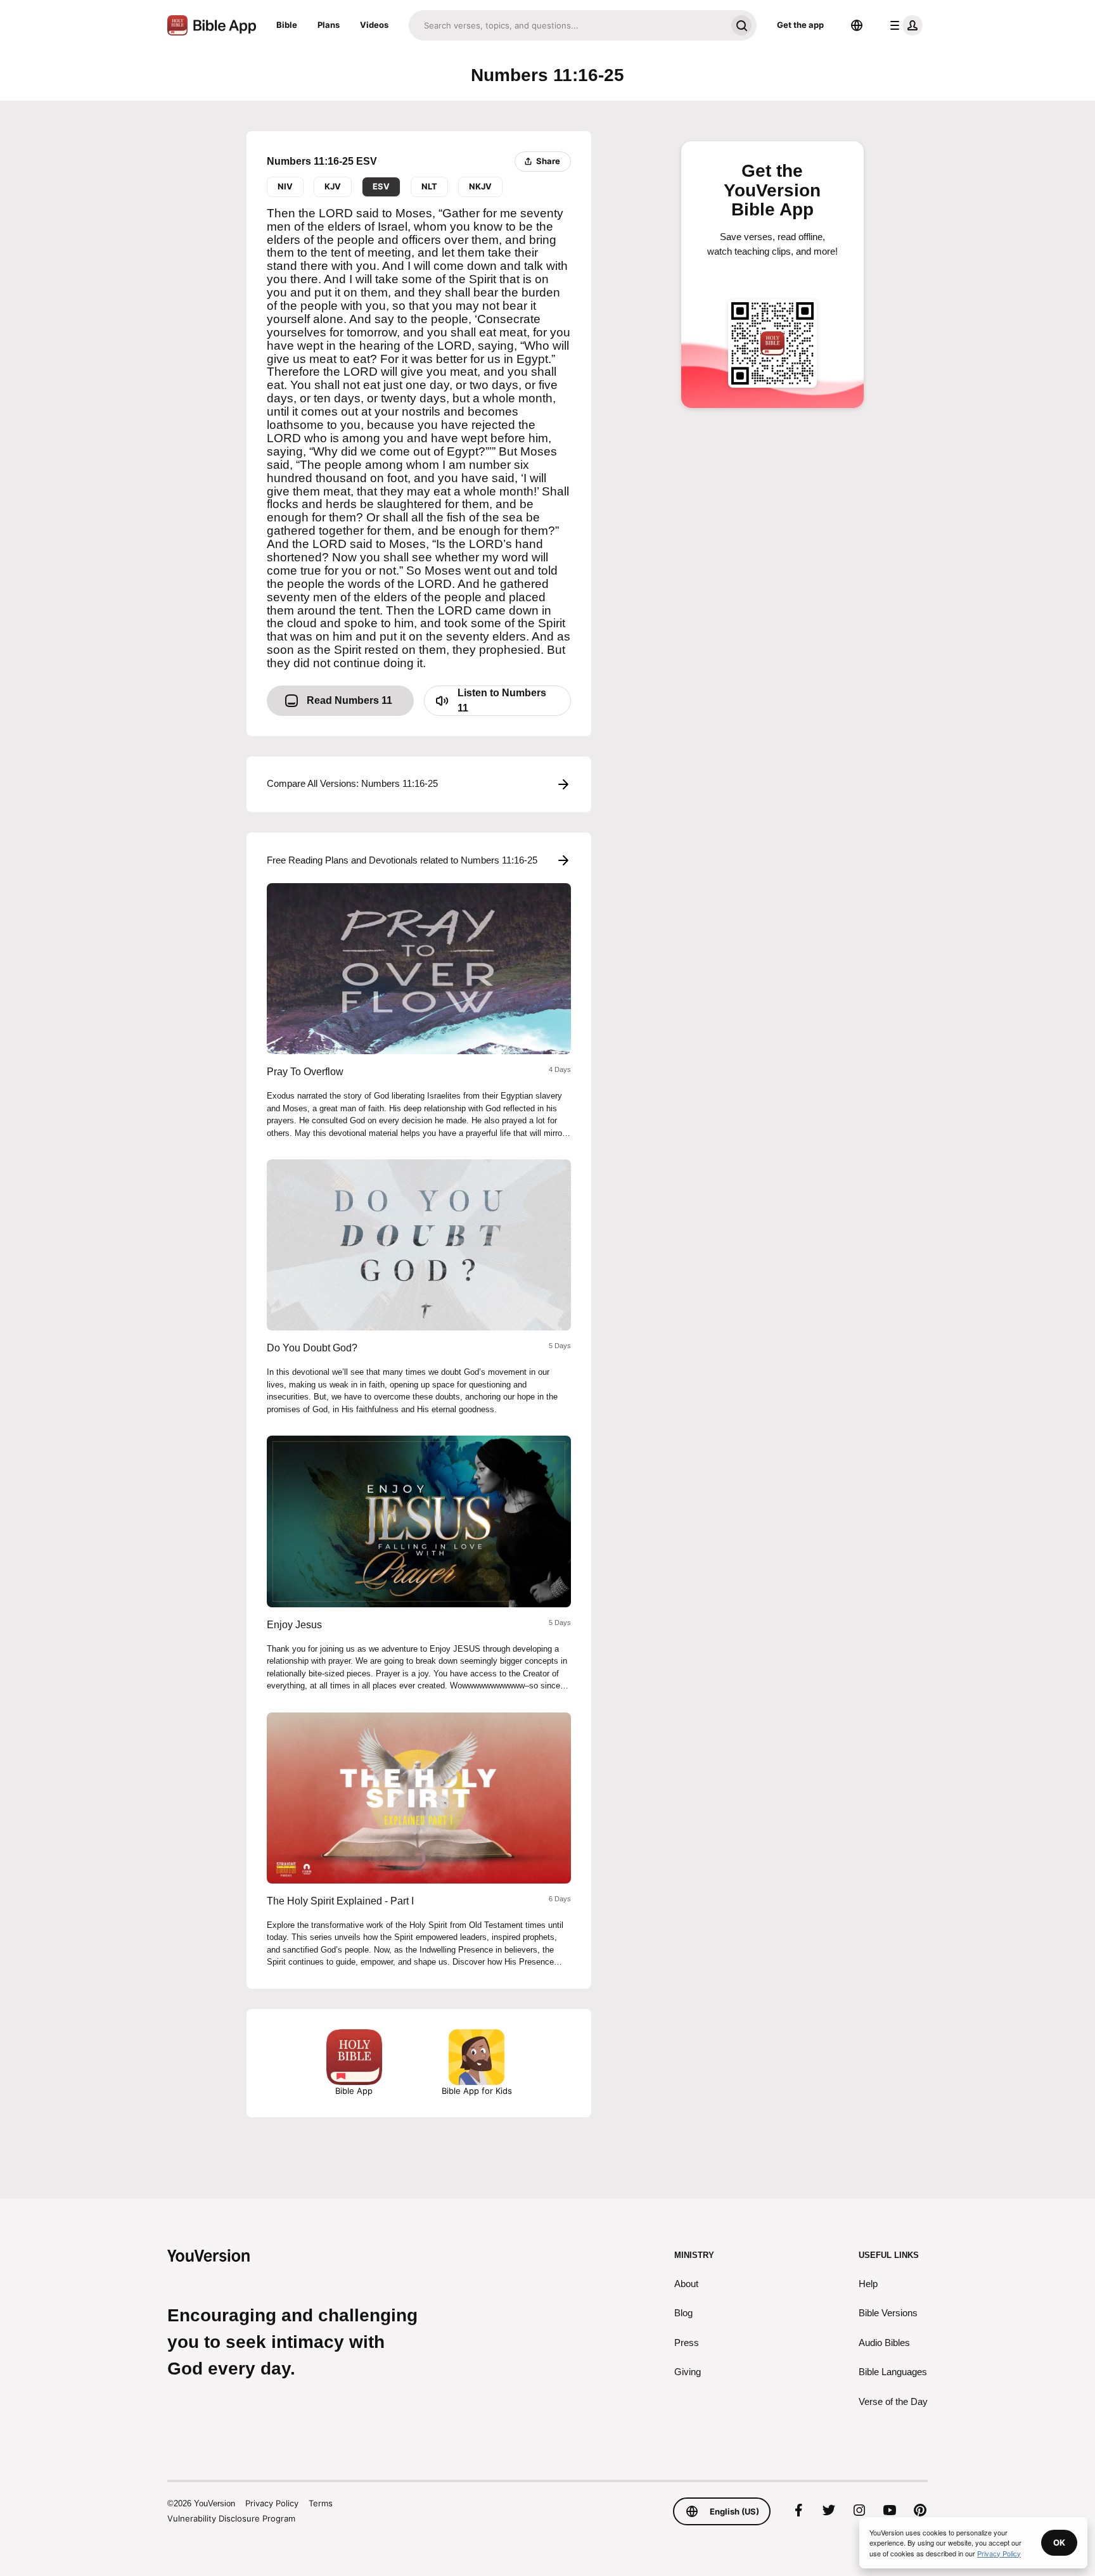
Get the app (800, 25)
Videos (374, 25)
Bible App (354, 2091)
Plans (329, 25)
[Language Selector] (857, 25)
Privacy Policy (272, 2503)
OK (1059, 2542)
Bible (287, 25)
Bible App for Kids (477, 2091)
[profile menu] (904, 25)
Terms (321, 2503)
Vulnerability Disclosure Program (231, 2518)
